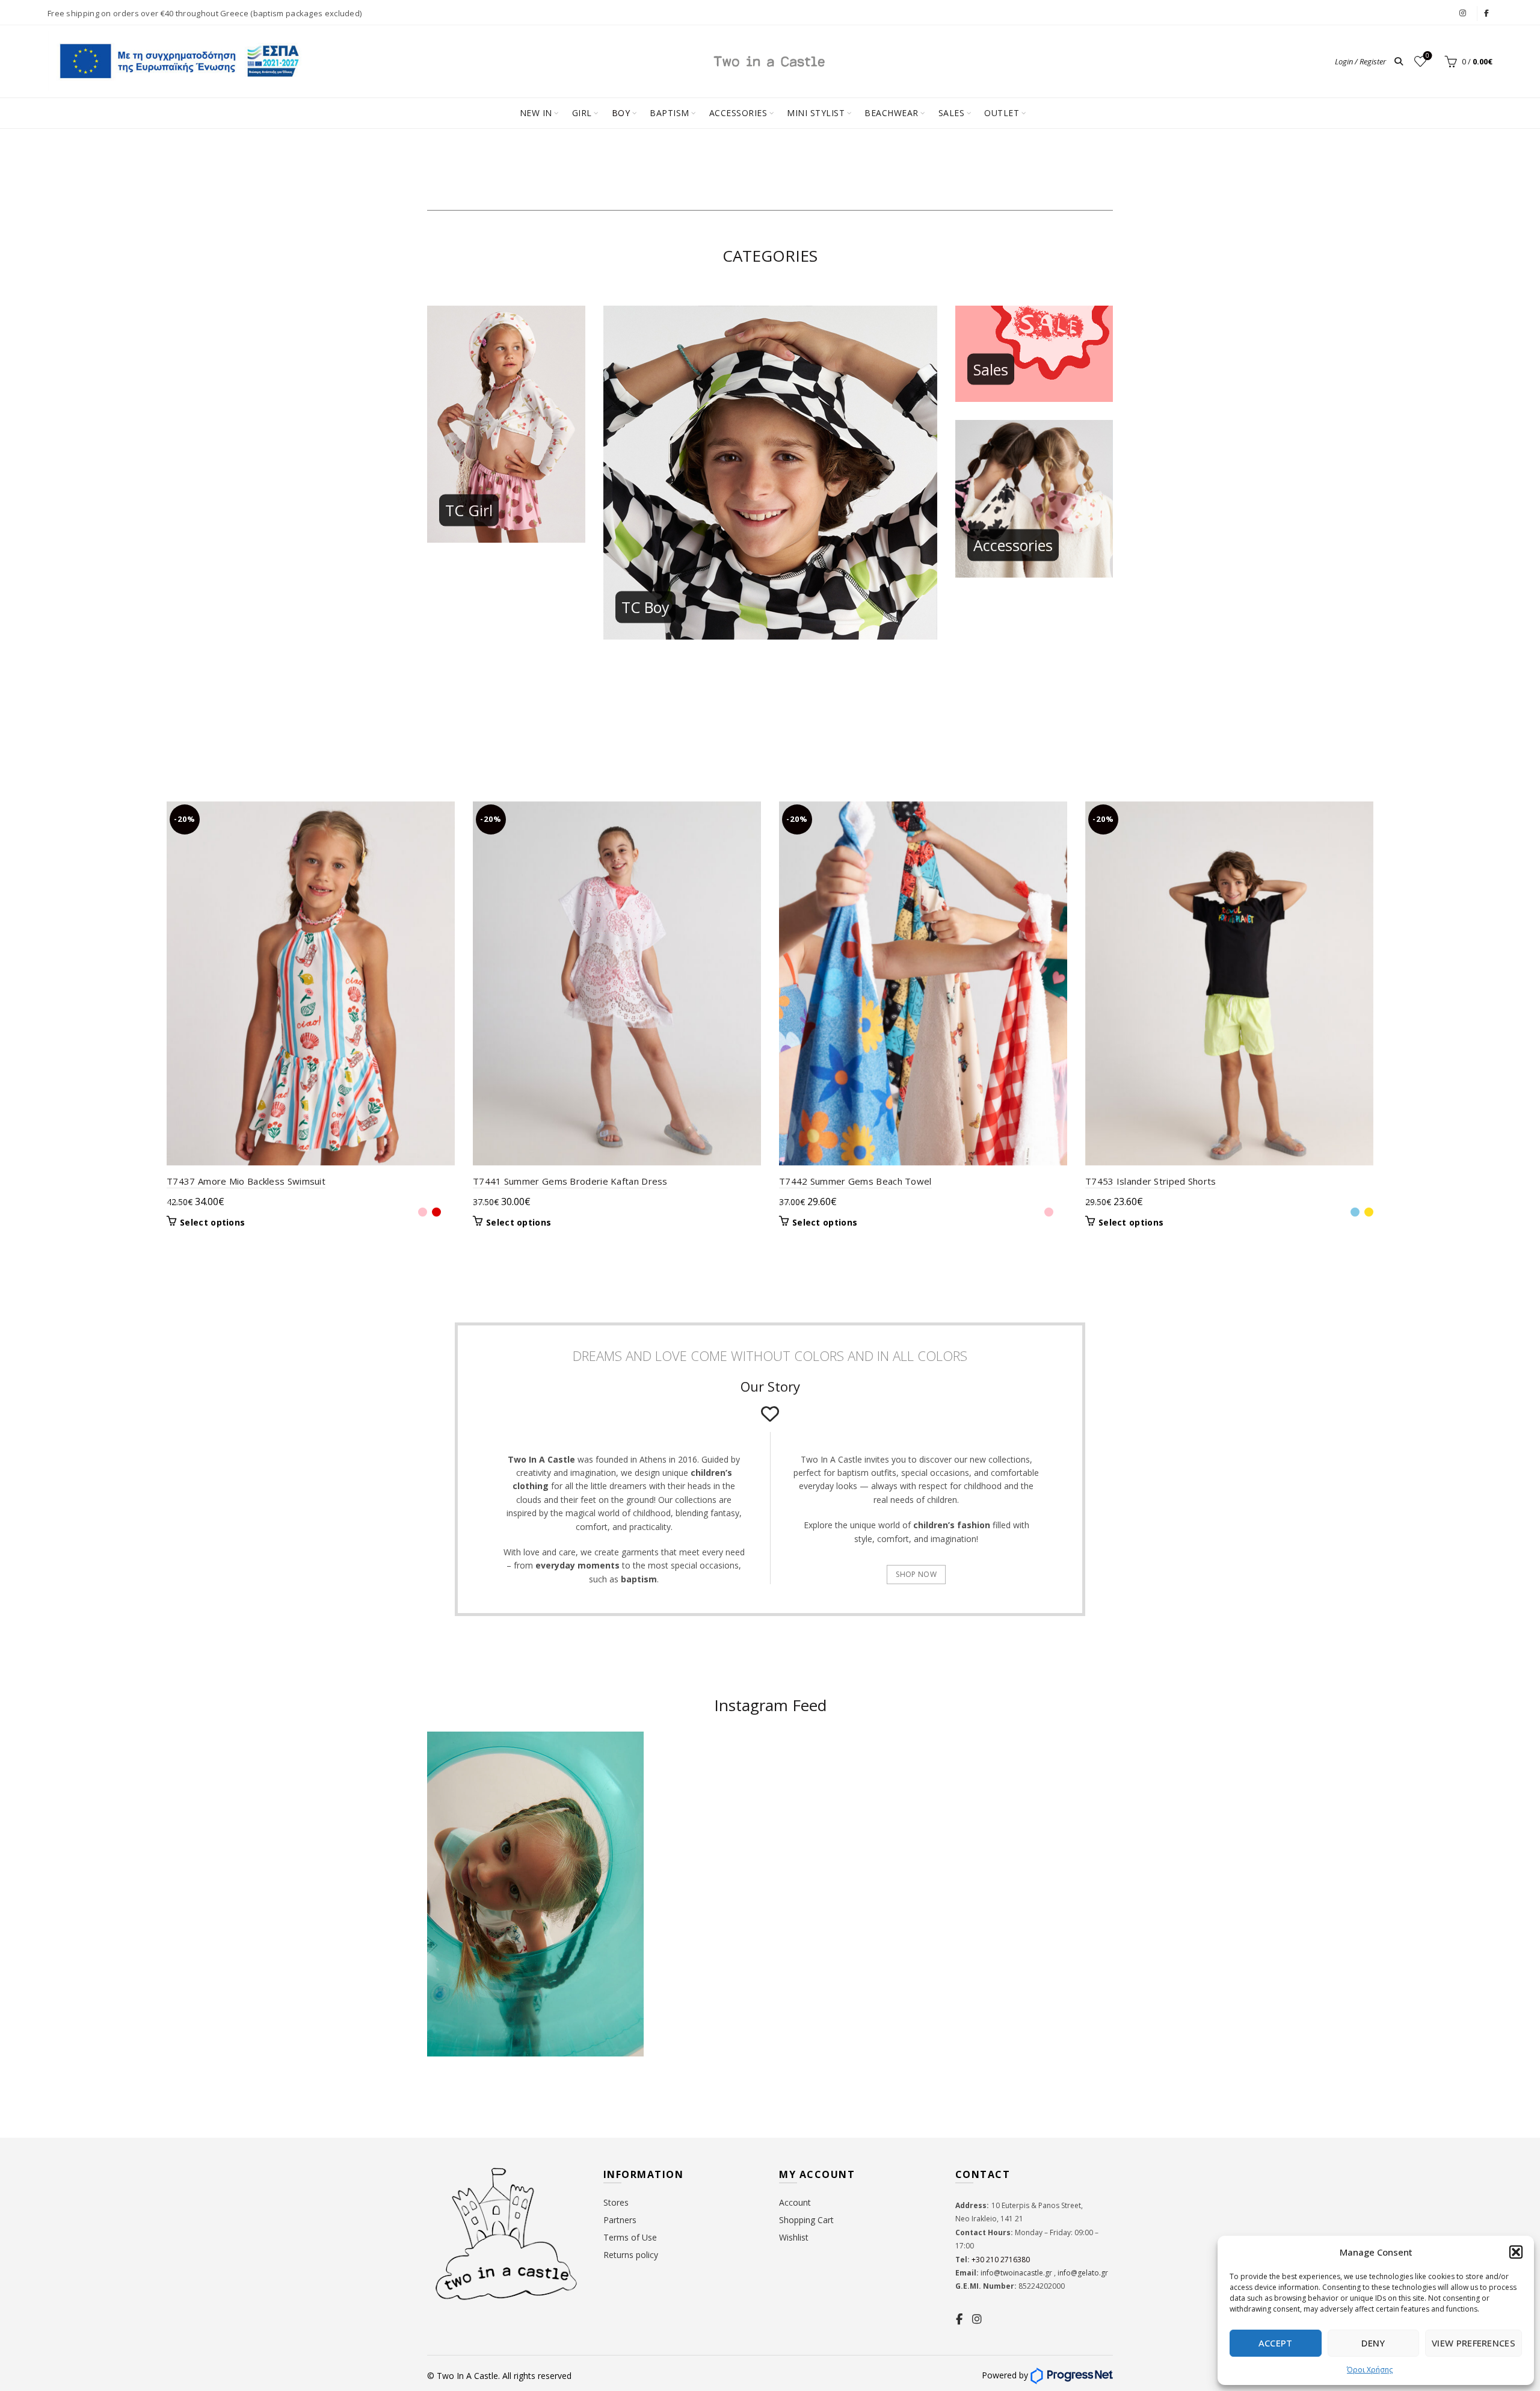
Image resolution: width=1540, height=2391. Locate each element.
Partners (620, 2220)
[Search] (1399, 61)
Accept (1276, 2343)
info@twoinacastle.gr (1017, 2273)
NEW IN (536, 113)
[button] (1516, 2252)
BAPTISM (670, 113)
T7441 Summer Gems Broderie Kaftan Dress (570, 1181)
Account (795, 2202)
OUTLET (1002, 113)
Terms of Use (630, 2237)
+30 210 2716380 (1000, 2260)
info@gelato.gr (1082, 2273)
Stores (616, 2202)
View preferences (1474, 2343)
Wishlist (1428, 56)
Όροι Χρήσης (1370, 2370)
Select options (212, 1223)
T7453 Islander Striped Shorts (1151, 1181)
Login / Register (1360, 61)
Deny (1373, 2343)
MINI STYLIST (816, 113)
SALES (952, 113)
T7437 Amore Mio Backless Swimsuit (246, 1181)
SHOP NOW (916, 1574)
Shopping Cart (806, 2220)
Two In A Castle (467, 2376)
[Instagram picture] (714, 1790)
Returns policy (631, 2255)
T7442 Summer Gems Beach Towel (855, 1181)
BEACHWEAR (892, 113)
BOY (621, 113)
